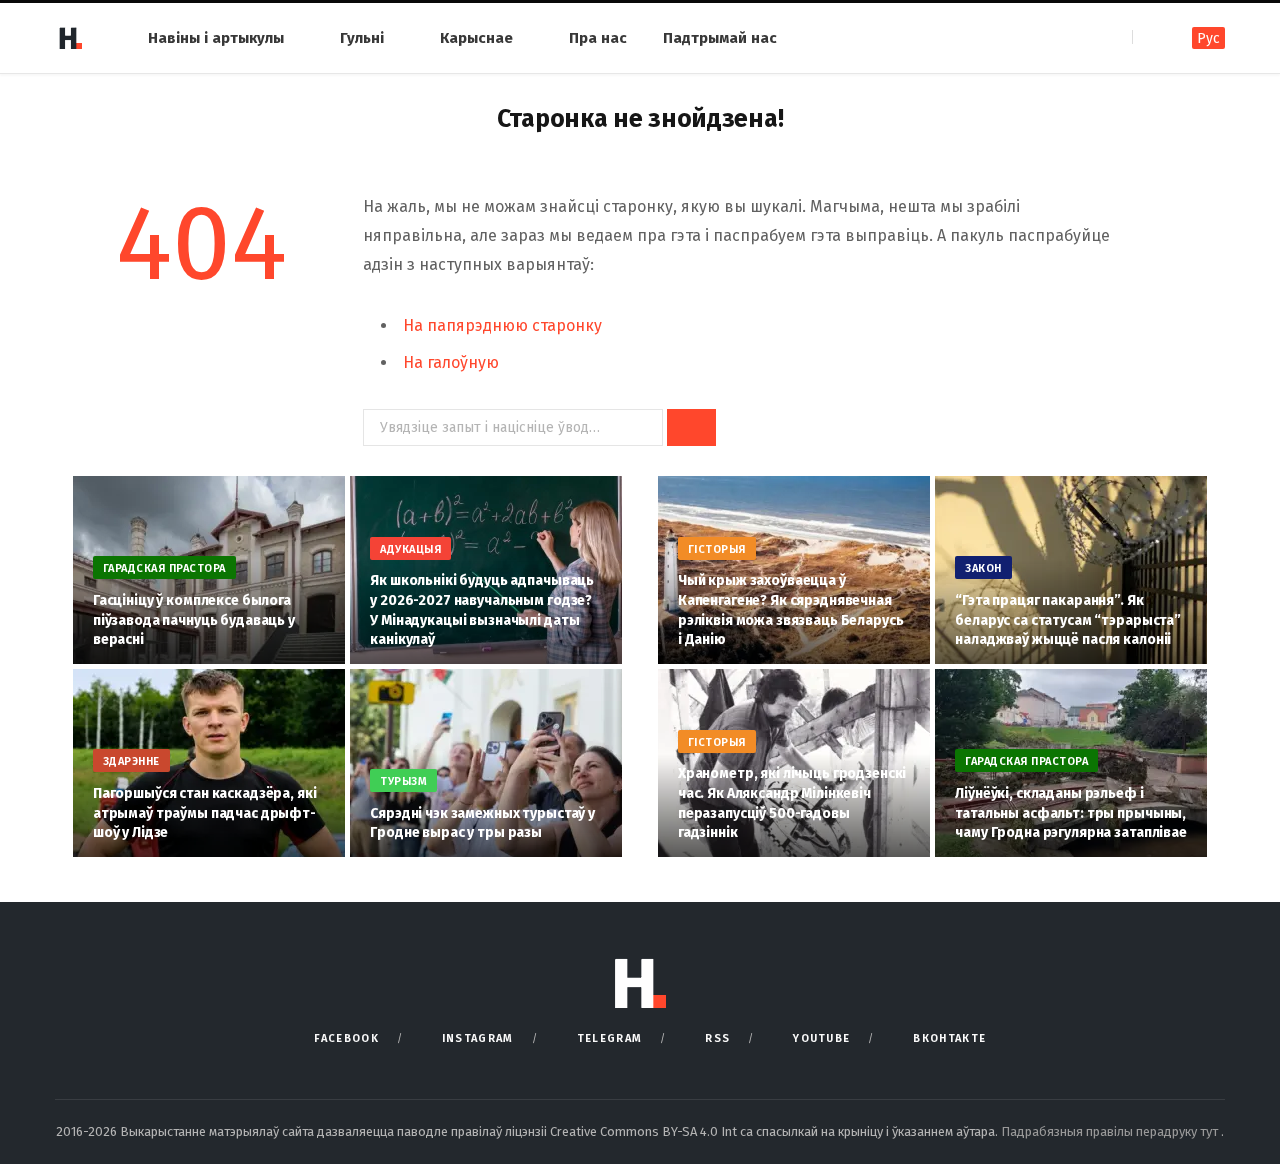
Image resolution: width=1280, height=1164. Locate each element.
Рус (1208, 38)
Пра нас (598, 38)
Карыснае (476, 38)
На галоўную (451, 362)
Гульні (362, 38)
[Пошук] (1149, 37)
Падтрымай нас (720, 38)
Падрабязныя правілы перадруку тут (1111, 1131)
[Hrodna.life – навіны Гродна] (70, 38)
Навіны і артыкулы (216, 38)
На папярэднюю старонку (502, 325)
